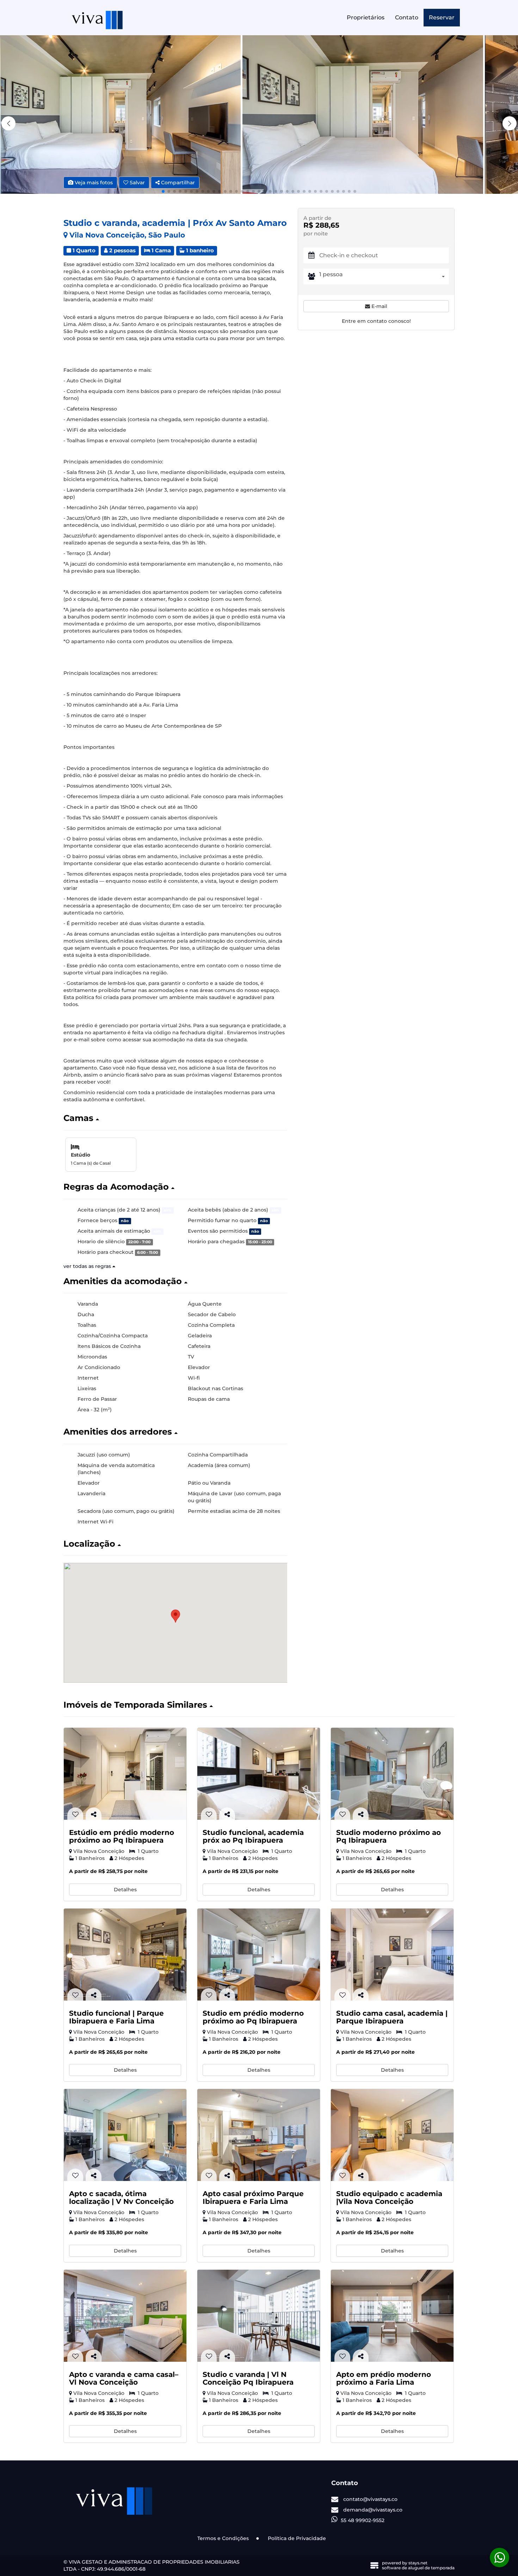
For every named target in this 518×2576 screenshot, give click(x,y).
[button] (510, 123)
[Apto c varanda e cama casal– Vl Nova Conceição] (125, 2316)
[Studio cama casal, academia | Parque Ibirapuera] (392, 1955)
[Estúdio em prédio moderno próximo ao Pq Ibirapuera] (125, 1774)
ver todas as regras (88, 1266)
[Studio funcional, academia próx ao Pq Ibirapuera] (259, 1774)
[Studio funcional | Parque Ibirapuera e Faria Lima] (125, 1955)
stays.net (418, 2563)
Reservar (442, 17)
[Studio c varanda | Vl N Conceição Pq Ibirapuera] (259, 2316)
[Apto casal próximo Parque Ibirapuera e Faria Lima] (259, 2135)
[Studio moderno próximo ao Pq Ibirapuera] (392, 1774)
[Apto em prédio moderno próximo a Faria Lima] (392, 2316)
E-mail (379, 306)
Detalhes (125, 1890)
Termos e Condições (223, 2538)
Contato (407, 17)
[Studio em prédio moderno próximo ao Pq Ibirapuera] (259, 1955)
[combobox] (384, 276)
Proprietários (366, 17)
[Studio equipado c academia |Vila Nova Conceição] (392, 2135)
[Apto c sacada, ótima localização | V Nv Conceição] (125, 2135)
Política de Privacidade (297, 2538)
